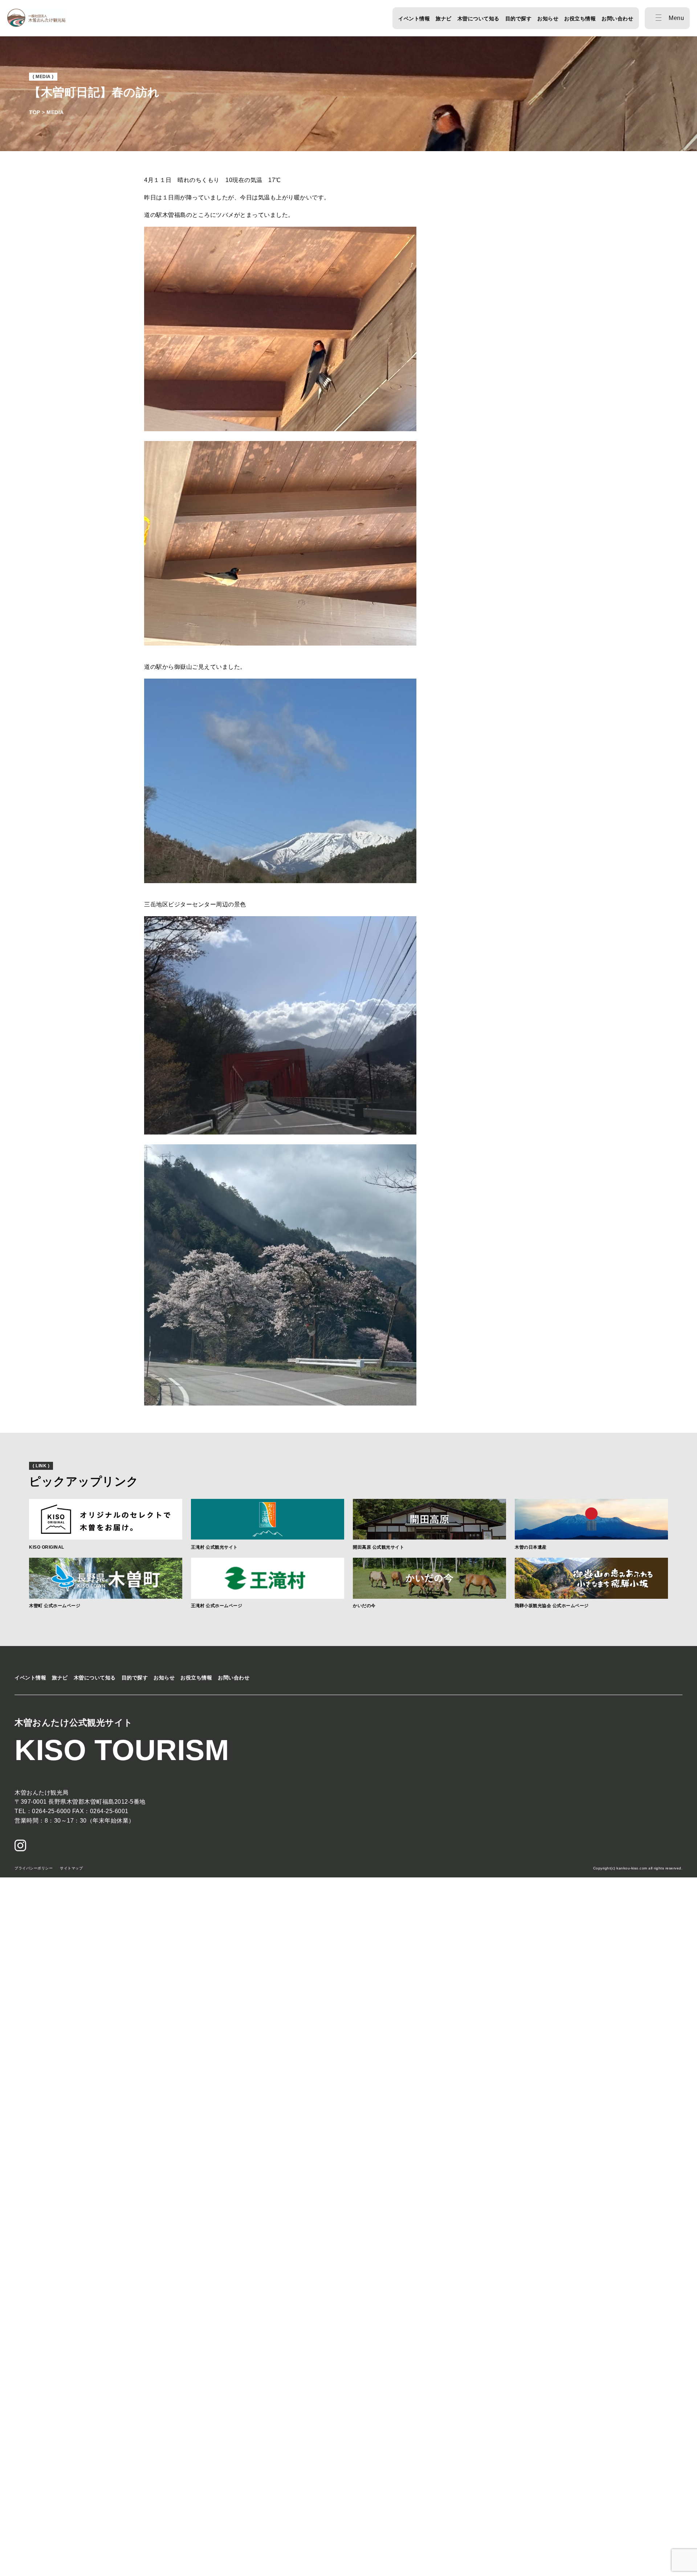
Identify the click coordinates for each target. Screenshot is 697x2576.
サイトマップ (71, 1868)
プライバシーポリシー (34, 1868)
